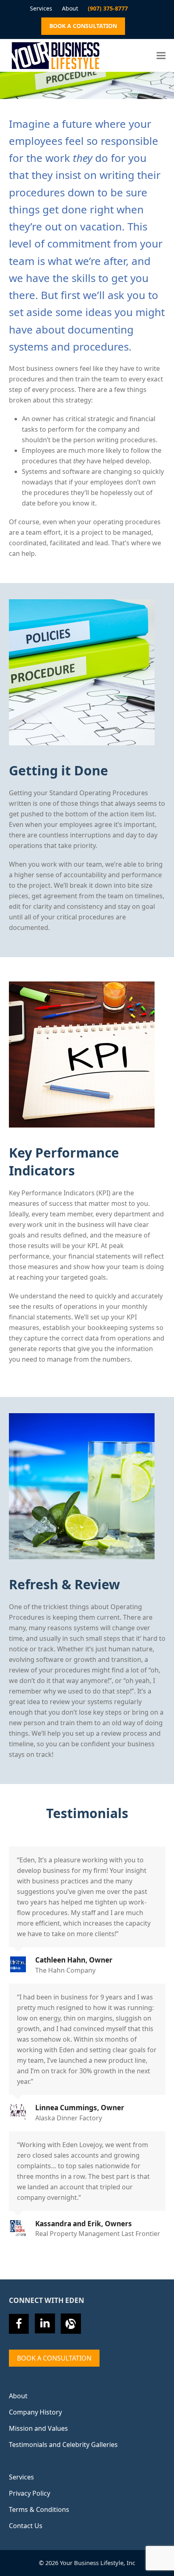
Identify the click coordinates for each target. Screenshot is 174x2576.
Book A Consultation (54, 2358)
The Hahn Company (65, 1970)
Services (21, 2477)
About (18, 2396)
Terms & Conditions (39, 2509)
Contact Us (26, 2526)
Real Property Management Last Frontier (98, 2234)
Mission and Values (38, 2428)
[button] (161, 55)
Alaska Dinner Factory (69, 2118)
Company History (35, 2412)
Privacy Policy (30, 2493)
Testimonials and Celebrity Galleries (63, 2445)
